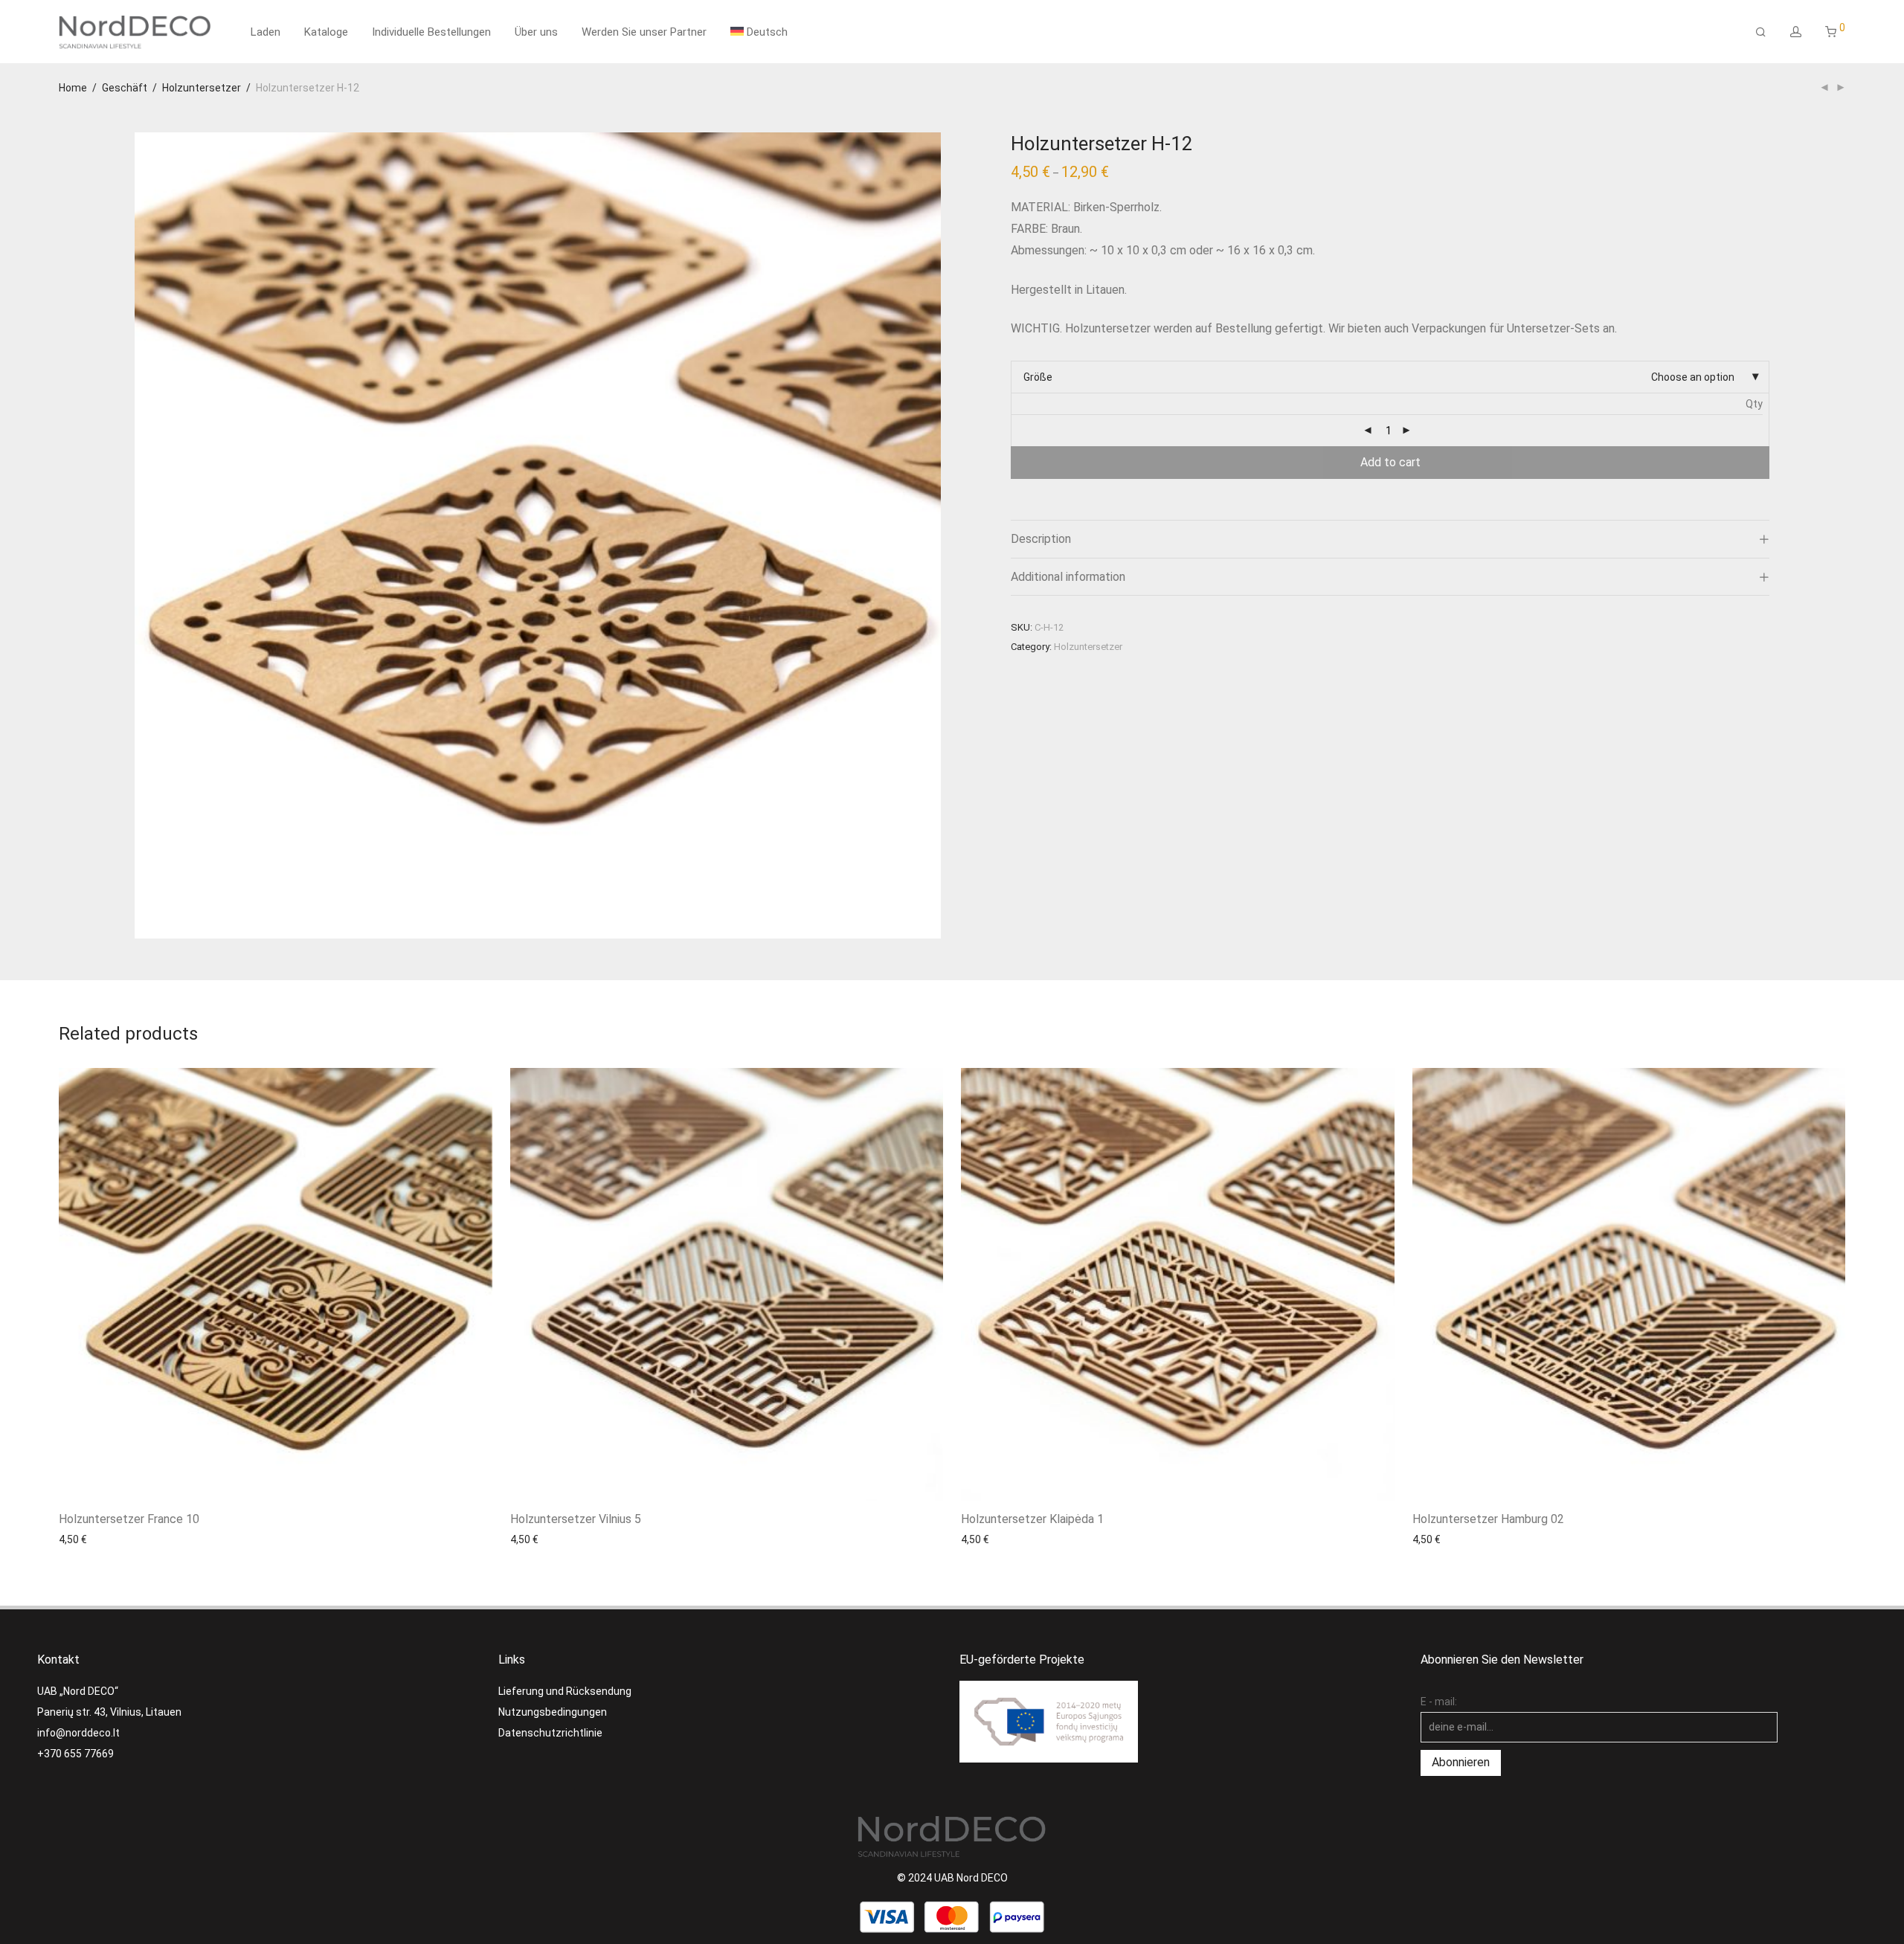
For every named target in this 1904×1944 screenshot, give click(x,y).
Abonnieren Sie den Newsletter (1502, 1660)
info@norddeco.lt (78, 1733)
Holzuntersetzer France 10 (129, 1519)
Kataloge (326, 32)
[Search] (1761, 32)
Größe (1038, 377)
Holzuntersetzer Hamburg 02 (1488, 1519)
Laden (266, 32)
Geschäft (125, 88)
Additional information (1068, 577)
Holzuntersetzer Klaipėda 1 (1032, 1519)
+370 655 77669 (75, 1754)
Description (1041, 539)
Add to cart (1390, 462)
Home (73, 88)
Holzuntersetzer (202, 88)
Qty (1754, 404)
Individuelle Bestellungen (431, 32)
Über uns (536, 32)
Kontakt (58, 1660)
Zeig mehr (75, 1539)
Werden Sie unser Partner (644, 32)
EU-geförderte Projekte (1022, 1660)
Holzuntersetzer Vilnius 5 (576, 1519)
